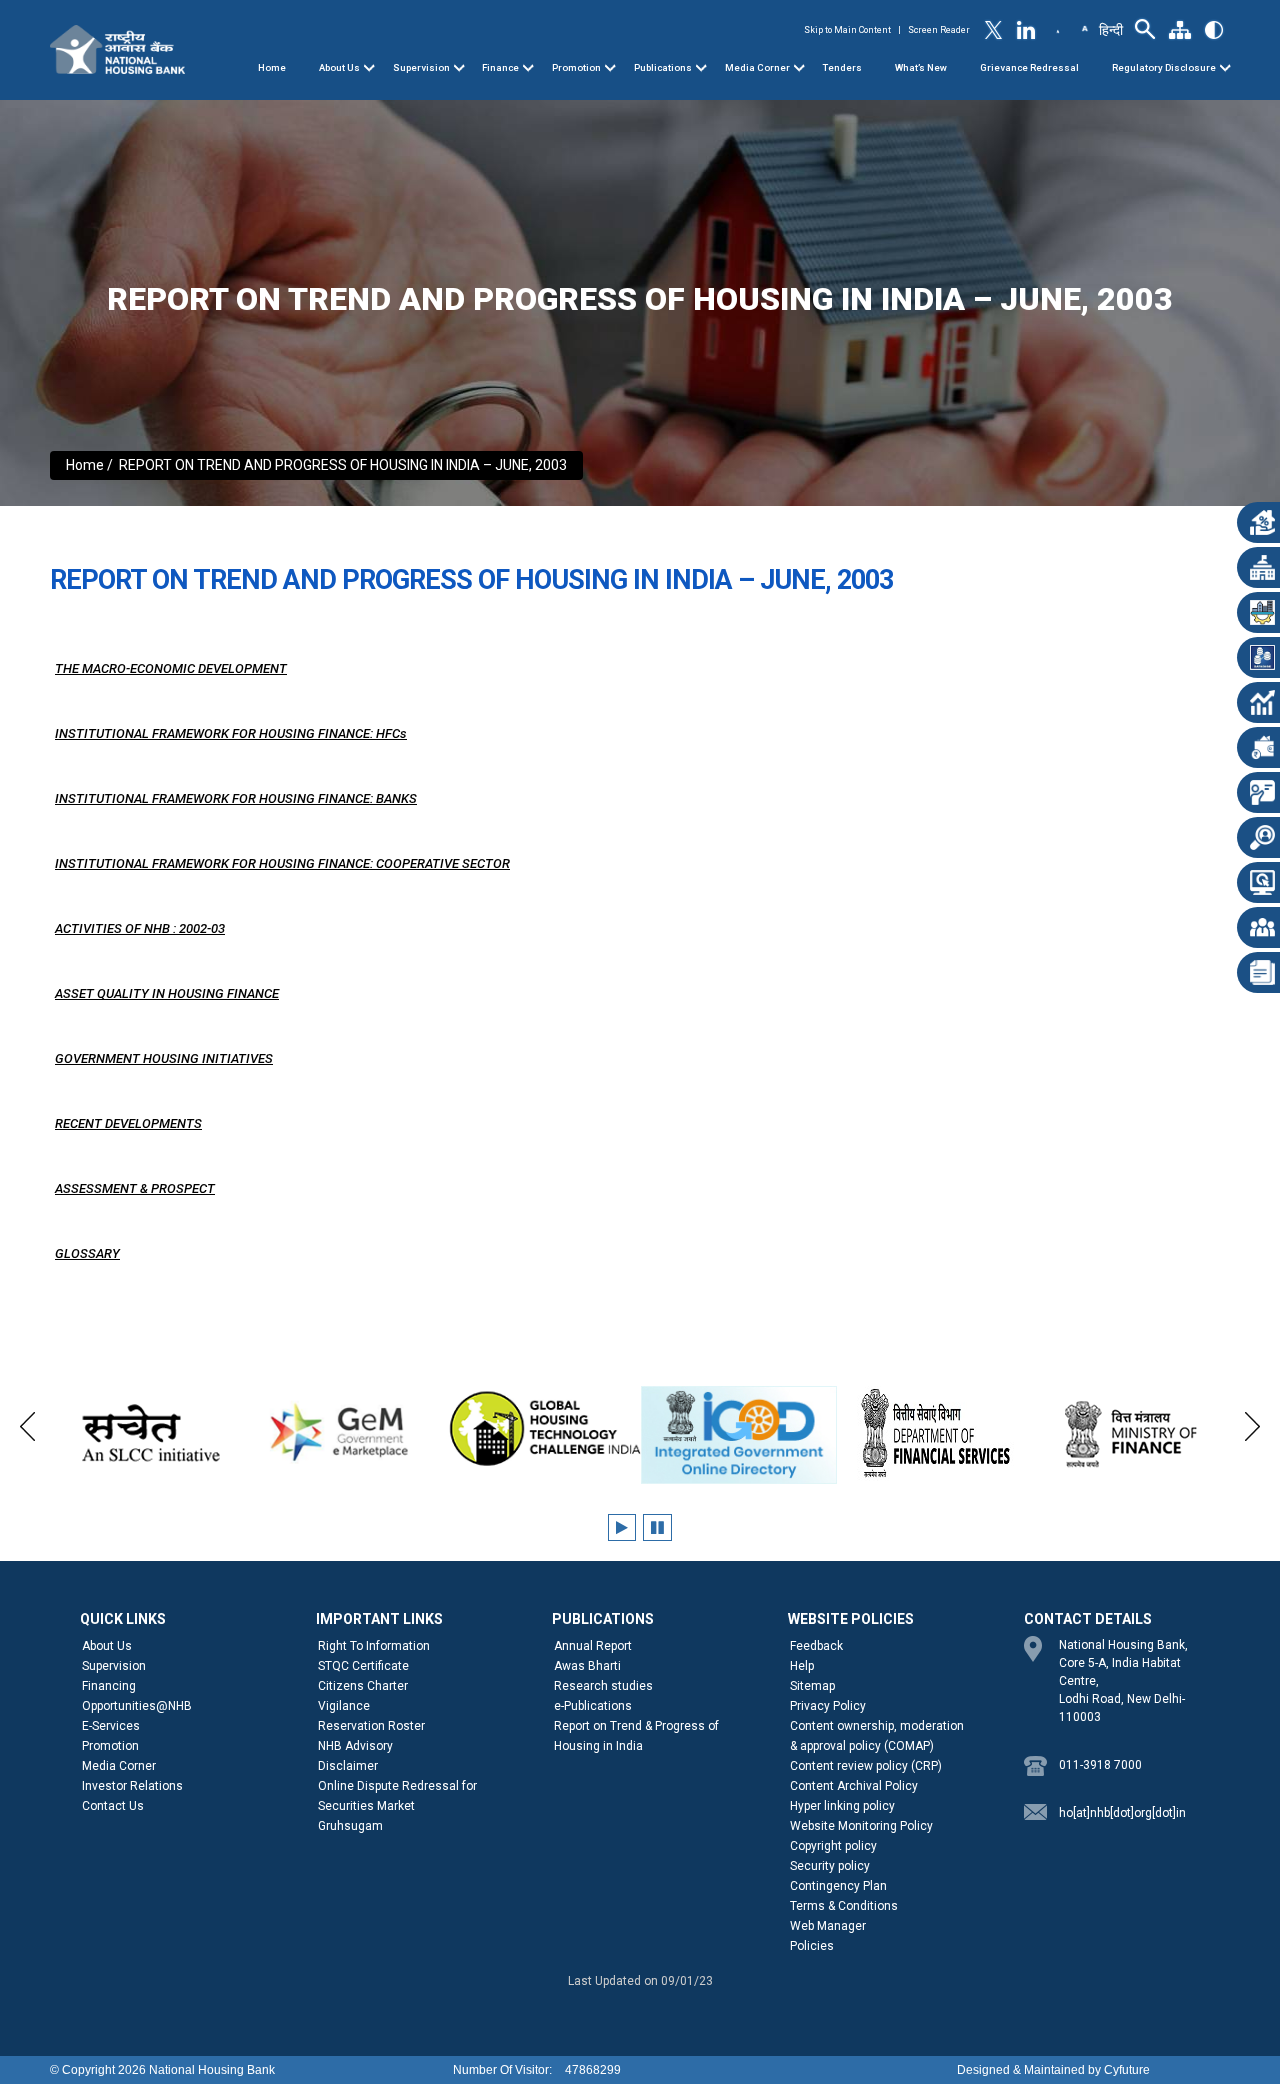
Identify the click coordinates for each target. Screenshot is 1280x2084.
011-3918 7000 (1100, 1765)
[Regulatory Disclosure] (1225, 68)
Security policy (830, 1866)
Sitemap (812, 1686)
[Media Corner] (799, 68)
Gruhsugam (350, 1826)
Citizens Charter (363, 1686)
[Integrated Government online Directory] (739, 1435)
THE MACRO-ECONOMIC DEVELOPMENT (171, 668)
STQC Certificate (363, 1666)
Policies (812, 1946)
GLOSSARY (87, 1253)
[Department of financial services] (935, 1433)
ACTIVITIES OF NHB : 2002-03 (140, 928)
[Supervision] (459, 68)
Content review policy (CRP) (866, 1766)
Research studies (603, 1686)
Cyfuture (1127, 2070)
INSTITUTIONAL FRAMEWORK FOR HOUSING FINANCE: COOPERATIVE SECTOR (282, 863)
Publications (663, 67)
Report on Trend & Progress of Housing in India (636, 1736)
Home (272, 67)
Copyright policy (833, 1846)
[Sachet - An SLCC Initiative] (149, 1433)
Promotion (576, 67)
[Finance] (528, 68)
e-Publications (593, 1706)
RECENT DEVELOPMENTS (128, 1123)
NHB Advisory (355, 1746)
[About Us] (369, 68)
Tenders (842, 67)
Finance (500, 67)
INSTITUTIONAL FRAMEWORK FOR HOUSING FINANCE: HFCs (231, 733)
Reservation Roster (371, 1726)
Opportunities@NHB (137, 1706)
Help (802, 1666)
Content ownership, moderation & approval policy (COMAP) (877, 1736)
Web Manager (828, 1926)
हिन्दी (1111, 30)
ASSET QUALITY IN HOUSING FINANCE (167, 993)
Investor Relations (132, 1786)
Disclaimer (348, 1766)
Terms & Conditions (844, 1906)
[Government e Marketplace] (345, 1429)
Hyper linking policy (842, 1806)
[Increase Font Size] (1084, 27)
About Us (339, 67)
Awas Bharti (587, 1666)
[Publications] (701, 68)
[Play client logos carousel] (622, 1527)
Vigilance (344, 1706)
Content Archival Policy (854, 1786)
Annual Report (593, 1646)
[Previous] (27, 1423)
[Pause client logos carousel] (657, 1527)
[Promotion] (610, 68)
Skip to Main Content (847, 30)
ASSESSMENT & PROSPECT (135, 1188)
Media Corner (757, 67)
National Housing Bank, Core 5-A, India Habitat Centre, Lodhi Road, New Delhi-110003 (1123, 1681)
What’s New (921, 67)
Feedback (816, 1646)
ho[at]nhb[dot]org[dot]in (1122, 1813)
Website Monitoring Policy (861, 1826)
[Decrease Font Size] (1058, 31)
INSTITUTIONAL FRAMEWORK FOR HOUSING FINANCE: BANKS (236, 798)
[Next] (1252, 1423)
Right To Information (374, 1646)
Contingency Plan (838, 1886)
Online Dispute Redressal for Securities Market (397, 1796)
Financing (109, 1686)
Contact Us (113, 1806)
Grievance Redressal (1029, 67)
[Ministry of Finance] (1132, 1433)
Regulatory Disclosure (1164, 67)
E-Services (111, 1726)
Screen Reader (939, 30)
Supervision (421, 67)
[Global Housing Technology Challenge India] (542, 1429)
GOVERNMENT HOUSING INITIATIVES (164, 1058)
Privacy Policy (828, 1706)
